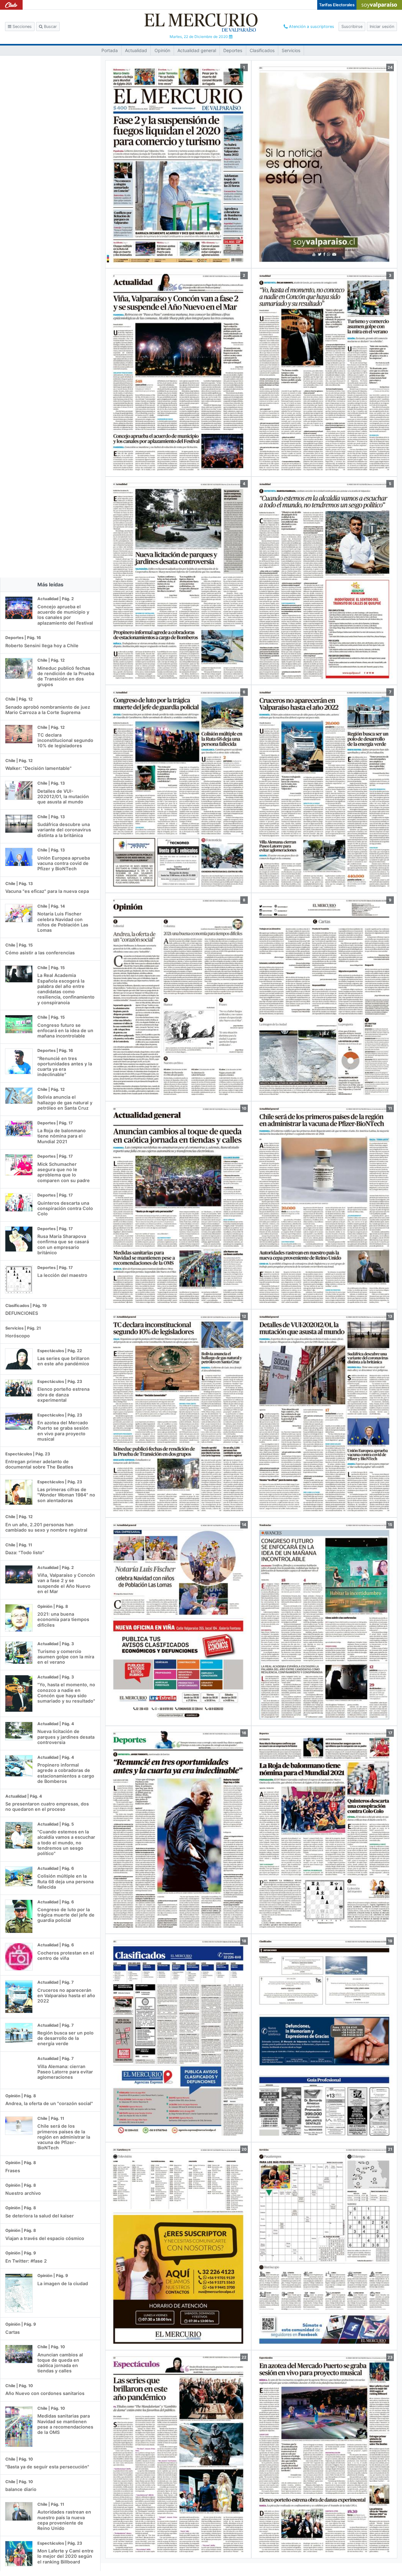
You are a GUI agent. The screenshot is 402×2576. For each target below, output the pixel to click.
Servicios (291, 50)
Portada (110, 50)
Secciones (22, 27)
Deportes (233, 50)
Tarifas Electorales (337, 5)
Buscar (50, 27)
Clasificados (262, 50)
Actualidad (136, 50)
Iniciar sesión (382, 27)
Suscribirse (352, 27)
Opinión (162, 50)
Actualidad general (197, 50)
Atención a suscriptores (311, 27)
